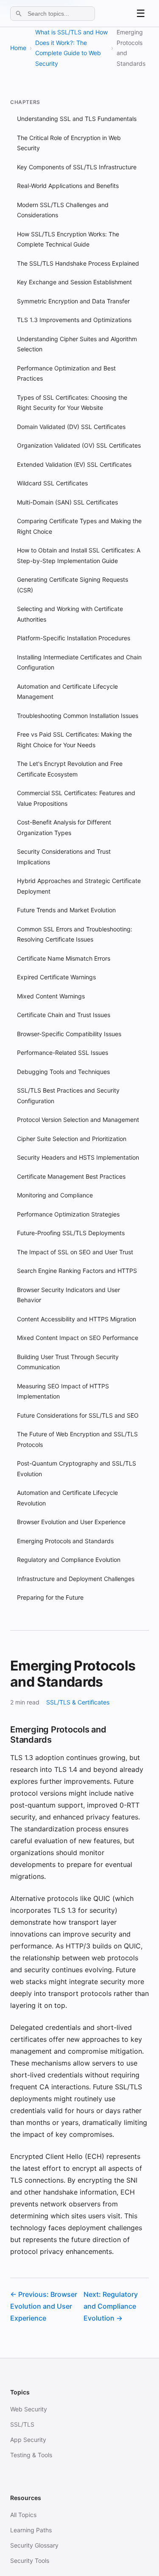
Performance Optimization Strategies (68, 1214)
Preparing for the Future (50, 1597)
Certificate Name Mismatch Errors (64, 958)
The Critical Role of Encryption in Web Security (69, 143)
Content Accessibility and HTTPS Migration (77, 1319)
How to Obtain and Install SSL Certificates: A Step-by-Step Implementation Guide (79, 555)
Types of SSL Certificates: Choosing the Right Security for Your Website (72, 403)
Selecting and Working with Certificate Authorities (70, 614)
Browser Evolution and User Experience (71, 1522)
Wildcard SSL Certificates (52, 483)
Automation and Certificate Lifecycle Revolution (67, 1498)
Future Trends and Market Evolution (66, 910)
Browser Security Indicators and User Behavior (68, 1295)
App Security (28, 2440)
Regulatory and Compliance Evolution (69, 1560)
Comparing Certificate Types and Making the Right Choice (79, 526)
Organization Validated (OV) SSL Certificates (79, 445)
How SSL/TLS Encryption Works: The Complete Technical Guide (68, 239)
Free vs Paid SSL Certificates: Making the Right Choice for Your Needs (74, 740)
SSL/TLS (22, 2424)
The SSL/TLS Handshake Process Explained (78, 263)
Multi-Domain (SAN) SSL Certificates (67, 502)
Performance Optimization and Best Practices (66, 373)
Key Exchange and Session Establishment (74, 282)
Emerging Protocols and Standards (65, 1541)
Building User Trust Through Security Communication (68, 1362)
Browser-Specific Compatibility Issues (69, 1034)
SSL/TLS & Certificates (78, 1702)
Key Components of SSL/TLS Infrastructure (77, 167)
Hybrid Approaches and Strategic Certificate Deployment (79, 886)
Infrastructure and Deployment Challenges (76, 1579)
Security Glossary (34, 2545)
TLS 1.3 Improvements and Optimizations (74, 320)
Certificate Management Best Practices (71, 1176)
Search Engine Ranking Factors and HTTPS (77, 1271)
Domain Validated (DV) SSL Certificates (71, 427)
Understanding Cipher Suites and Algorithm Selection (77, 344)
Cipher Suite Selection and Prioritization (72, 1139)
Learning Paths (31, 2530)
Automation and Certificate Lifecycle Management (67, 692)
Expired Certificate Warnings (56, 977)
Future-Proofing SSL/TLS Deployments (71, 1233)
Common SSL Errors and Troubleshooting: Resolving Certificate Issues (75, 934)
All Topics (23, 2515)
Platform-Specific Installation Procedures (74, 638)
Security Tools (30, 2561)
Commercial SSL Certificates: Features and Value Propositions (76, 798)
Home (18, 48)
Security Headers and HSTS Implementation (78, 1157)
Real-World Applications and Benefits (68, 186)
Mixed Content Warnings (51, 996)
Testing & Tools (31, 2455)
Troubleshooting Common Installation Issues (78, 716)
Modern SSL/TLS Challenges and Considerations (63, 210)
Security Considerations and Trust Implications (64, 857)
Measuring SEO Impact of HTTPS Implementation (63, 1391)
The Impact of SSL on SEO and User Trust (75, 1252)
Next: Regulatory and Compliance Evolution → (111, 2306)
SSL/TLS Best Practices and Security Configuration (68, 1096)
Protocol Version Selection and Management (78, 1120)
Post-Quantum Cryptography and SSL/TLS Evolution (77, 1469)
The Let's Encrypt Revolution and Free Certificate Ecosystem (70, 769)
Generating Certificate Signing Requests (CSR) (73, 585)
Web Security (29, 2409)
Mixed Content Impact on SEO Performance (78, 1338)
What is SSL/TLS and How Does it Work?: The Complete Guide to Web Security (71, 48)
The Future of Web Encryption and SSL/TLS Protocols (77, 1439)
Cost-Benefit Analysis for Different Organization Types (64, 827)
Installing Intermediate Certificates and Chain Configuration (79, 662)
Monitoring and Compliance (55, 1195)
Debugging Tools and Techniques (63, 1072)
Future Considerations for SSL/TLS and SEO (78, 1415)
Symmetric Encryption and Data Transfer (73, 301)
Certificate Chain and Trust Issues (64, 1015)
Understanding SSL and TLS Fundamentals (77, 119)
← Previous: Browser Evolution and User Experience (44, 2306)
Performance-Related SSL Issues (63, 1053)
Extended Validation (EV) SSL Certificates (74, 464)
